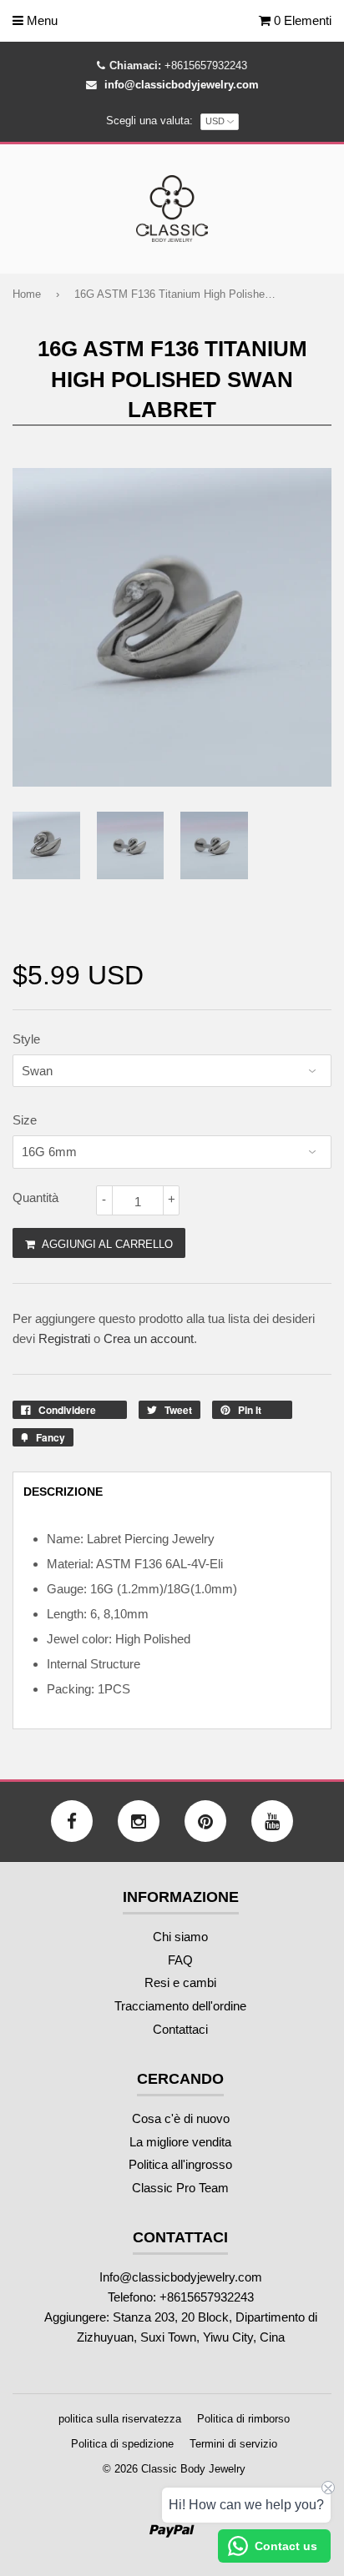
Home (27, 294)
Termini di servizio (233, 2444)
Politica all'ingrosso (180, 2164)
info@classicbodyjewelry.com (182, 85)
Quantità (35, 1197)
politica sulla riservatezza (120, 2419)
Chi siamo (180, 1937)
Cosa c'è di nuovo (181, 2118)
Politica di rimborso (243, 2419)
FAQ (180, 1960)
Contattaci (180, 2029)
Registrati (64, 1338)
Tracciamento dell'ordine (180, 2006)
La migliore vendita (180, 2142)
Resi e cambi (180, 1982)
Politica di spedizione (122, 2444)
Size (25, 1120)
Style (26, 1039)
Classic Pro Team (180, 2188)
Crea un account (149, 1338)
